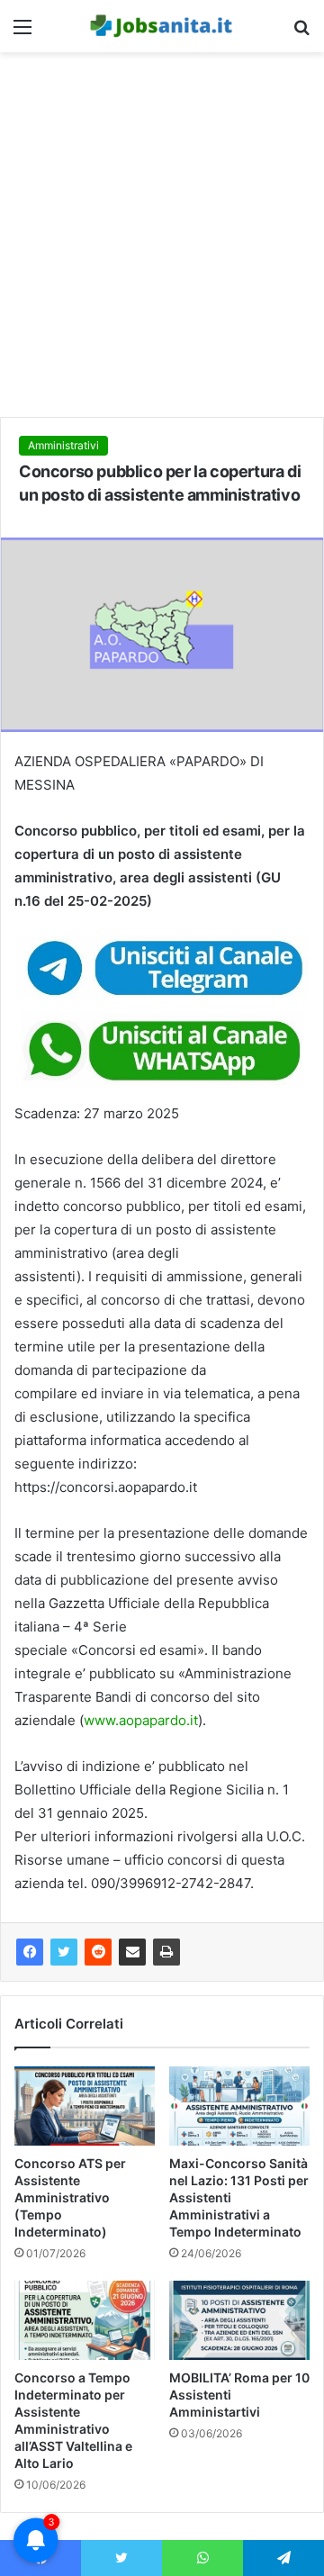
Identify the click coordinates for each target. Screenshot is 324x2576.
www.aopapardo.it (141, 1720)
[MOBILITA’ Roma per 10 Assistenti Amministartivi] (239, 2320)
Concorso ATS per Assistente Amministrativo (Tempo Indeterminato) (70, 2197)
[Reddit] (98, 1952)
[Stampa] (166, 1952)
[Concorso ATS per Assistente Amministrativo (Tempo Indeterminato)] (85, 2106)
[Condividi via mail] (132, 1952)
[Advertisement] (162, 241)
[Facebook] (30, 1952)
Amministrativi (63, 445)
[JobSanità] (162, 26)
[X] (64, 1952)
